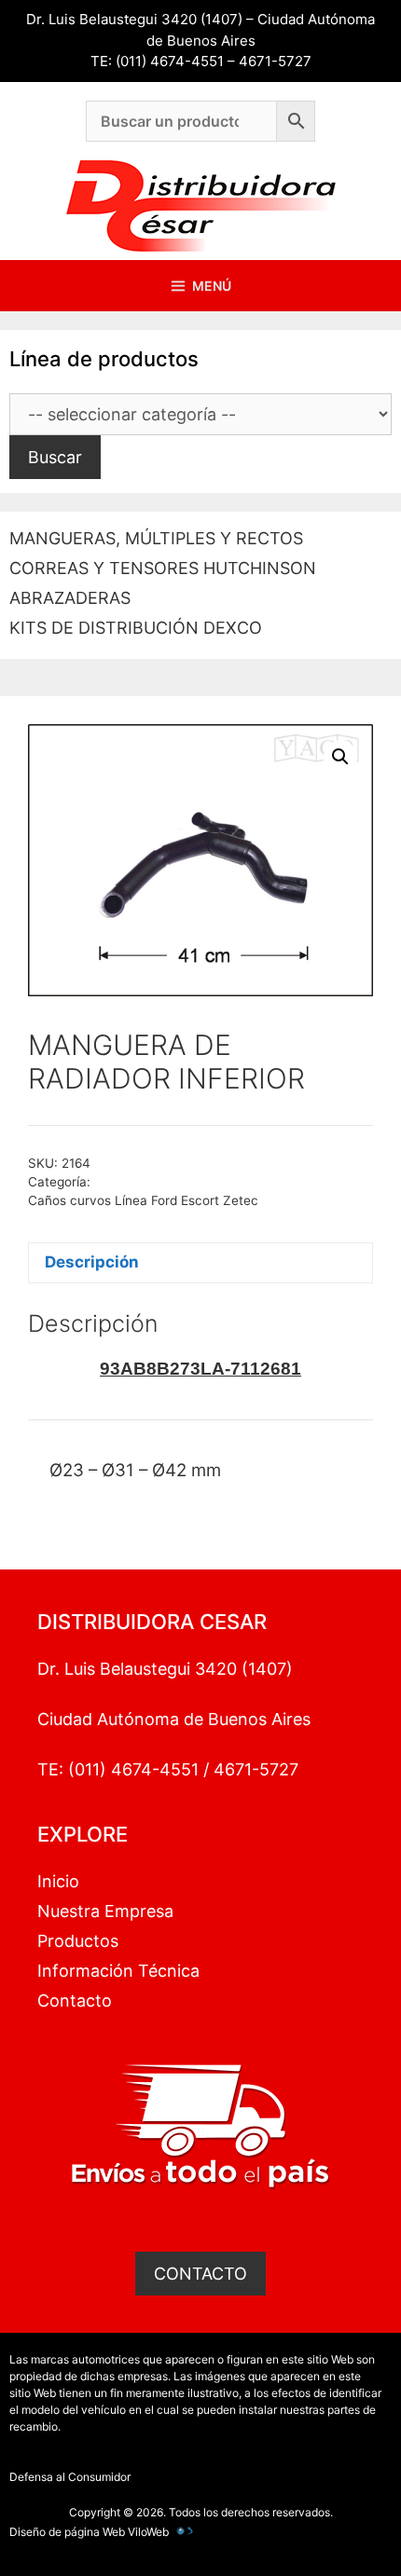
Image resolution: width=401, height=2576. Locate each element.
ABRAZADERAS (70, 598)
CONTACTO (200, 2274)
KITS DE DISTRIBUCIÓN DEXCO (136, 628)
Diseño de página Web (67, 2532)
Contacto (75, 2001)
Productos (78, 1941)
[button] (340, 757)
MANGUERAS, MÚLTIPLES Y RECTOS (156, 538)
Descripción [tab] (92, 1262)
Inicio (58, 1881)
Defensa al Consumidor (70, 2477)
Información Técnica (118, 1971)
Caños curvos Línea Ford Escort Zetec (143, 1200)
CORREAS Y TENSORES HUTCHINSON (163, 568)
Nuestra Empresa (105, 1911)
